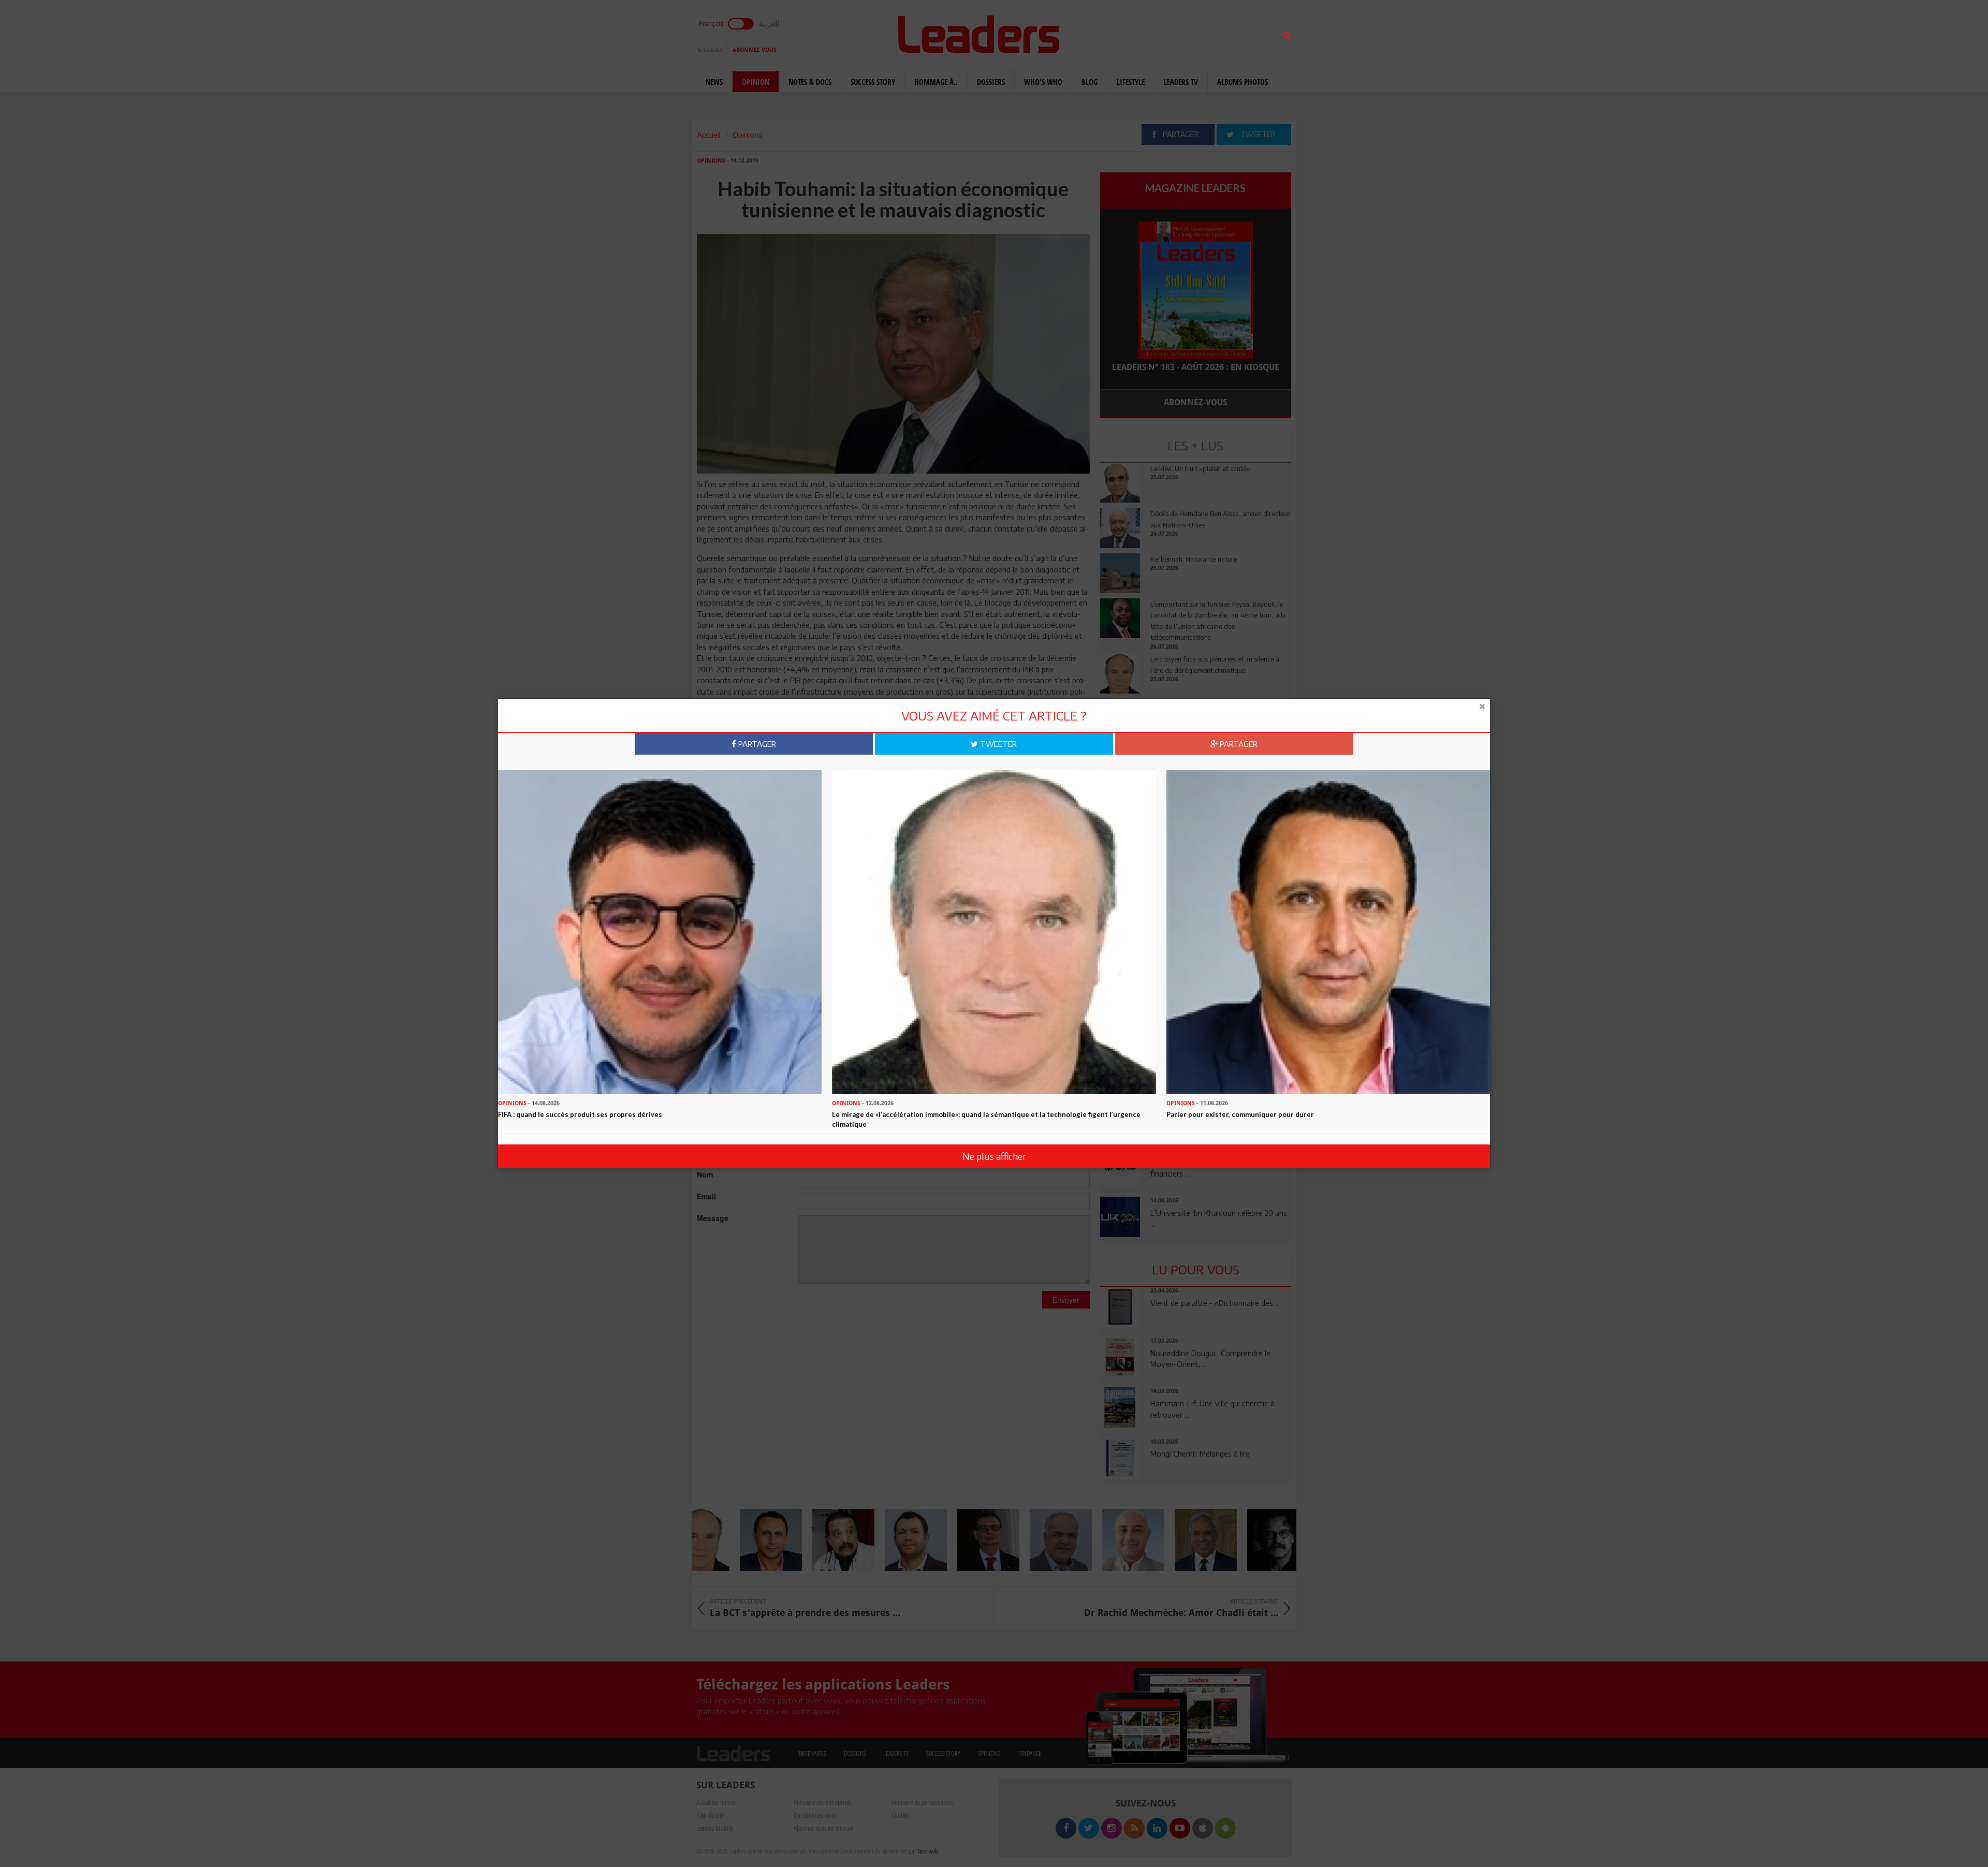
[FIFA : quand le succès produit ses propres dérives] (660, 931)
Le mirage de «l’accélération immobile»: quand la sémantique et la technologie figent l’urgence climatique (986, 1119)
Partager (756, 744)
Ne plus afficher (994, 1156)
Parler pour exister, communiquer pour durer (1240, 1114)
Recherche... (1125, 33)
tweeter (997, 744)
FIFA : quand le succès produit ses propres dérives (580, 1114)
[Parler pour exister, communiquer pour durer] (1328, 931)
